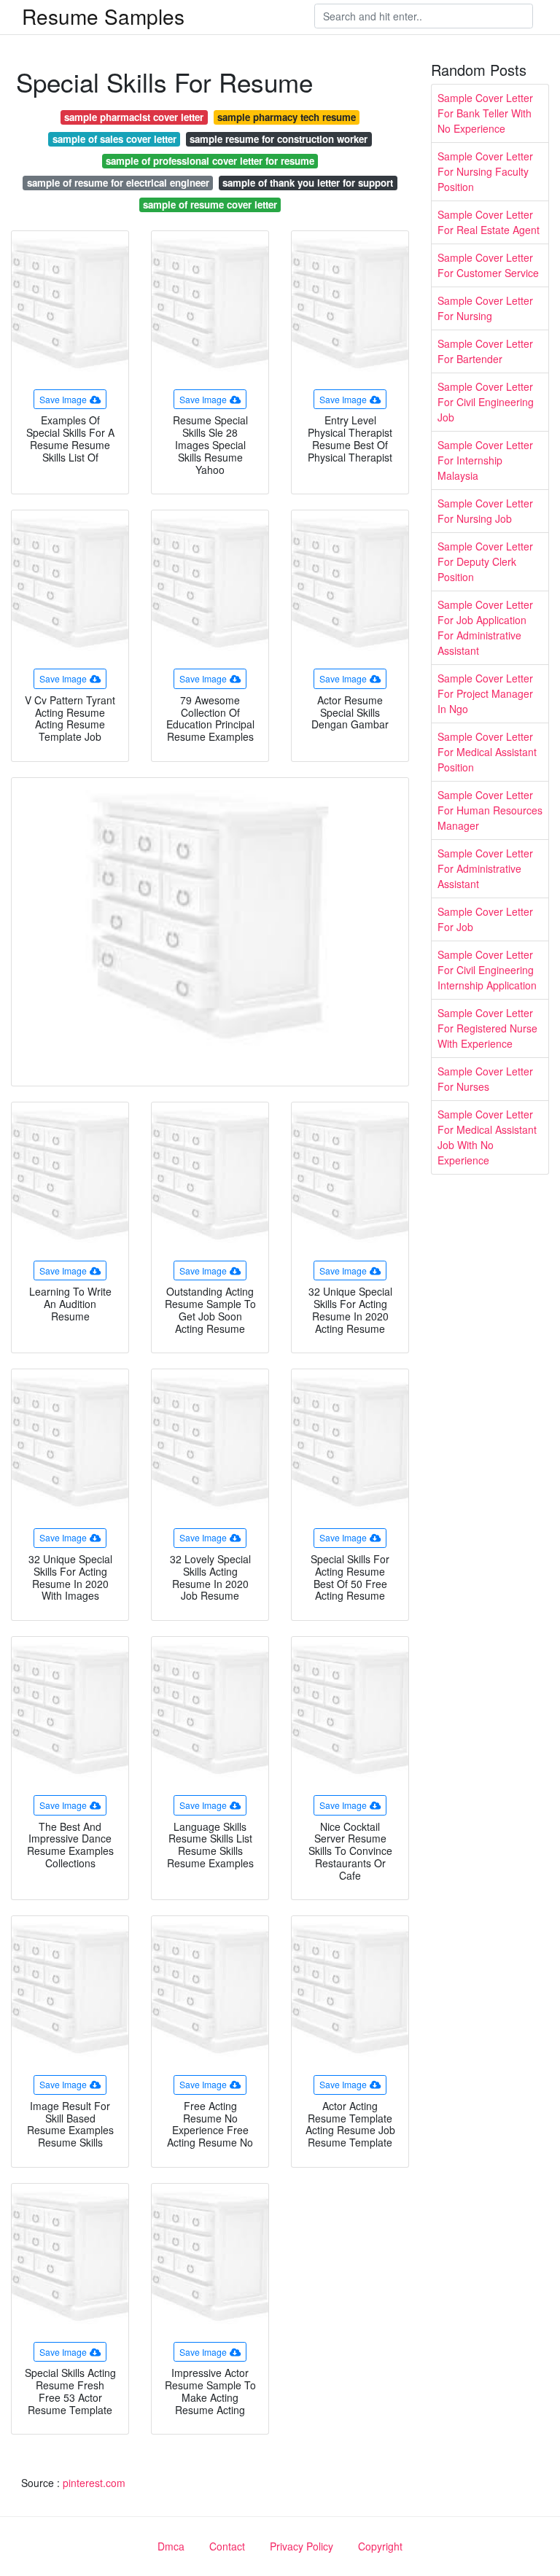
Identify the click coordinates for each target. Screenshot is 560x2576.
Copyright (380, 2546)
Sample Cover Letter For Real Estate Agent (489, 222)
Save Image (63, 399)
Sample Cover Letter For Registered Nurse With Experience (487, 1028)
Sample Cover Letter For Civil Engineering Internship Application (487, 970)
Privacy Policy (302, 2546)
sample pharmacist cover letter (134, 117)
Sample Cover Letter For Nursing (485, 308)
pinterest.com (94, 2483)
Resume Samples (103, 16)
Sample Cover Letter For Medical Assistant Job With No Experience (487, 1137)
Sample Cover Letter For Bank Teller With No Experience (485, 113)
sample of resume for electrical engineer (118, 183)
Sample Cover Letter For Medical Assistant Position (487, 752)
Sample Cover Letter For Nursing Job (485, 511)
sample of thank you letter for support (308, 183)
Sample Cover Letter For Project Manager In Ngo (485, 693)
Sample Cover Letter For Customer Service (488, 265)
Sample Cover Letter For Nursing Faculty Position (485, 171)
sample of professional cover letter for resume (210, 161)
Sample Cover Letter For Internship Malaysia (485, 460)
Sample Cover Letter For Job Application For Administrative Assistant (485, 627)
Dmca (171, 2546)
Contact (227, 2546)
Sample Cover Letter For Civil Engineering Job (486, 402)
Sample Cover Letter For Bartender (485, 351)
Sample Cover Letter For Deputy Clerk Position (485, 561)
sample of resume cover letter (210, 205)
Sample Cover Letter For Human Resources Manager (490, 810)
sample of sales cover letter (114, 139)
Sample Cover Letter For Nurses (485, 1079)
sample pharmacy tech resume (287, 117)
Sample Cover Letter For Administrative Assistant (485, 868)
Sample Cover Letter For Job (485, 919)
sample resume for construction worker (279, 139)
